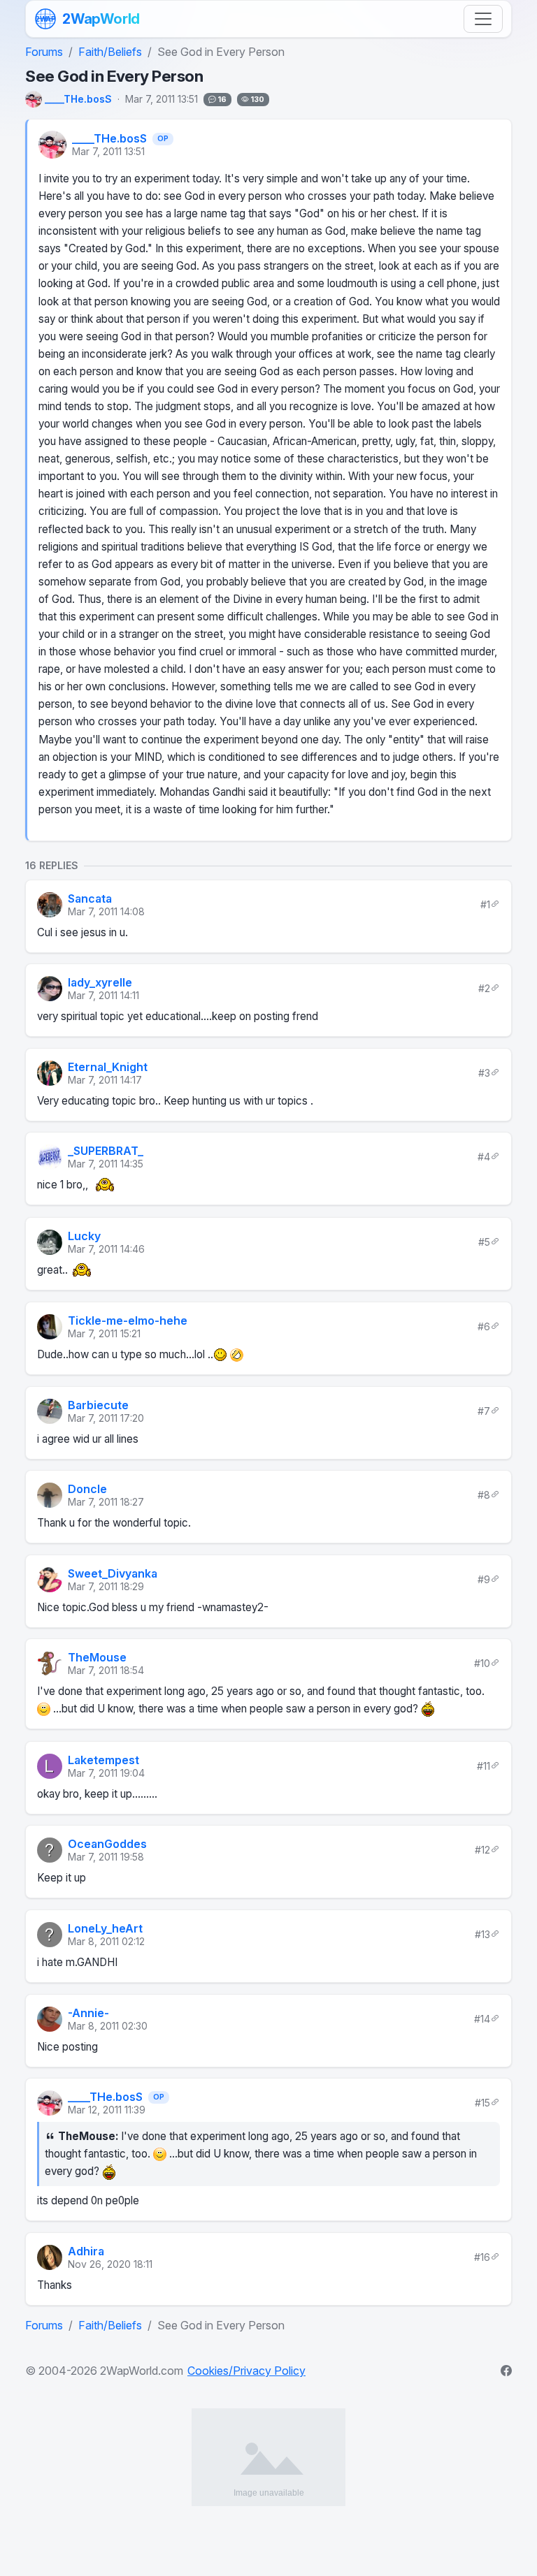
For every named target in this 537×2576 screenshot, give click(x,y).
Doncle (87, 1489)
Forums (44, 52)
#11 (484, 1765)
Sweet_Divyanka (113, 1573)
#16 (482, 2257)
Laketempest (103, 1760)
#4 (484, 1157)
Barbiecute (98, 1405)
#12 (482, 1850)
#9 (484, 1579)
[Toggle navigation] (483, 19)
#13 (482, 1934)
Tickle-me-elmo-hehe (128, 1320)
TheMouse (97, 1657)
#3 (484, 1072)
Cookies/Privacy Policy (246, 2371)
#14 (482, 2018)
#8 (484, 1495)
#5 (484, 1241)
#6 (484, 1326)
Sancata (90, 898)
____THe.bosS (109, 139)
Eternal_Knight (108, 1067)
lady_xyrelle (100, 982)
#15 (482, 2103)
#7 (484, 1410)
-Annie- (88, 2013)
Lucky (84, 1236)
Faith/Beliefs (110, 52)
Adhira (86, 2251)
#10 (482, 1663)
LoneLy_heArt (105, 1928)
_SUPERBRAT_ (106, 1151)
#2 (484, 988)
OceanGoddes (107, 1844)
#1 (485, 904)
